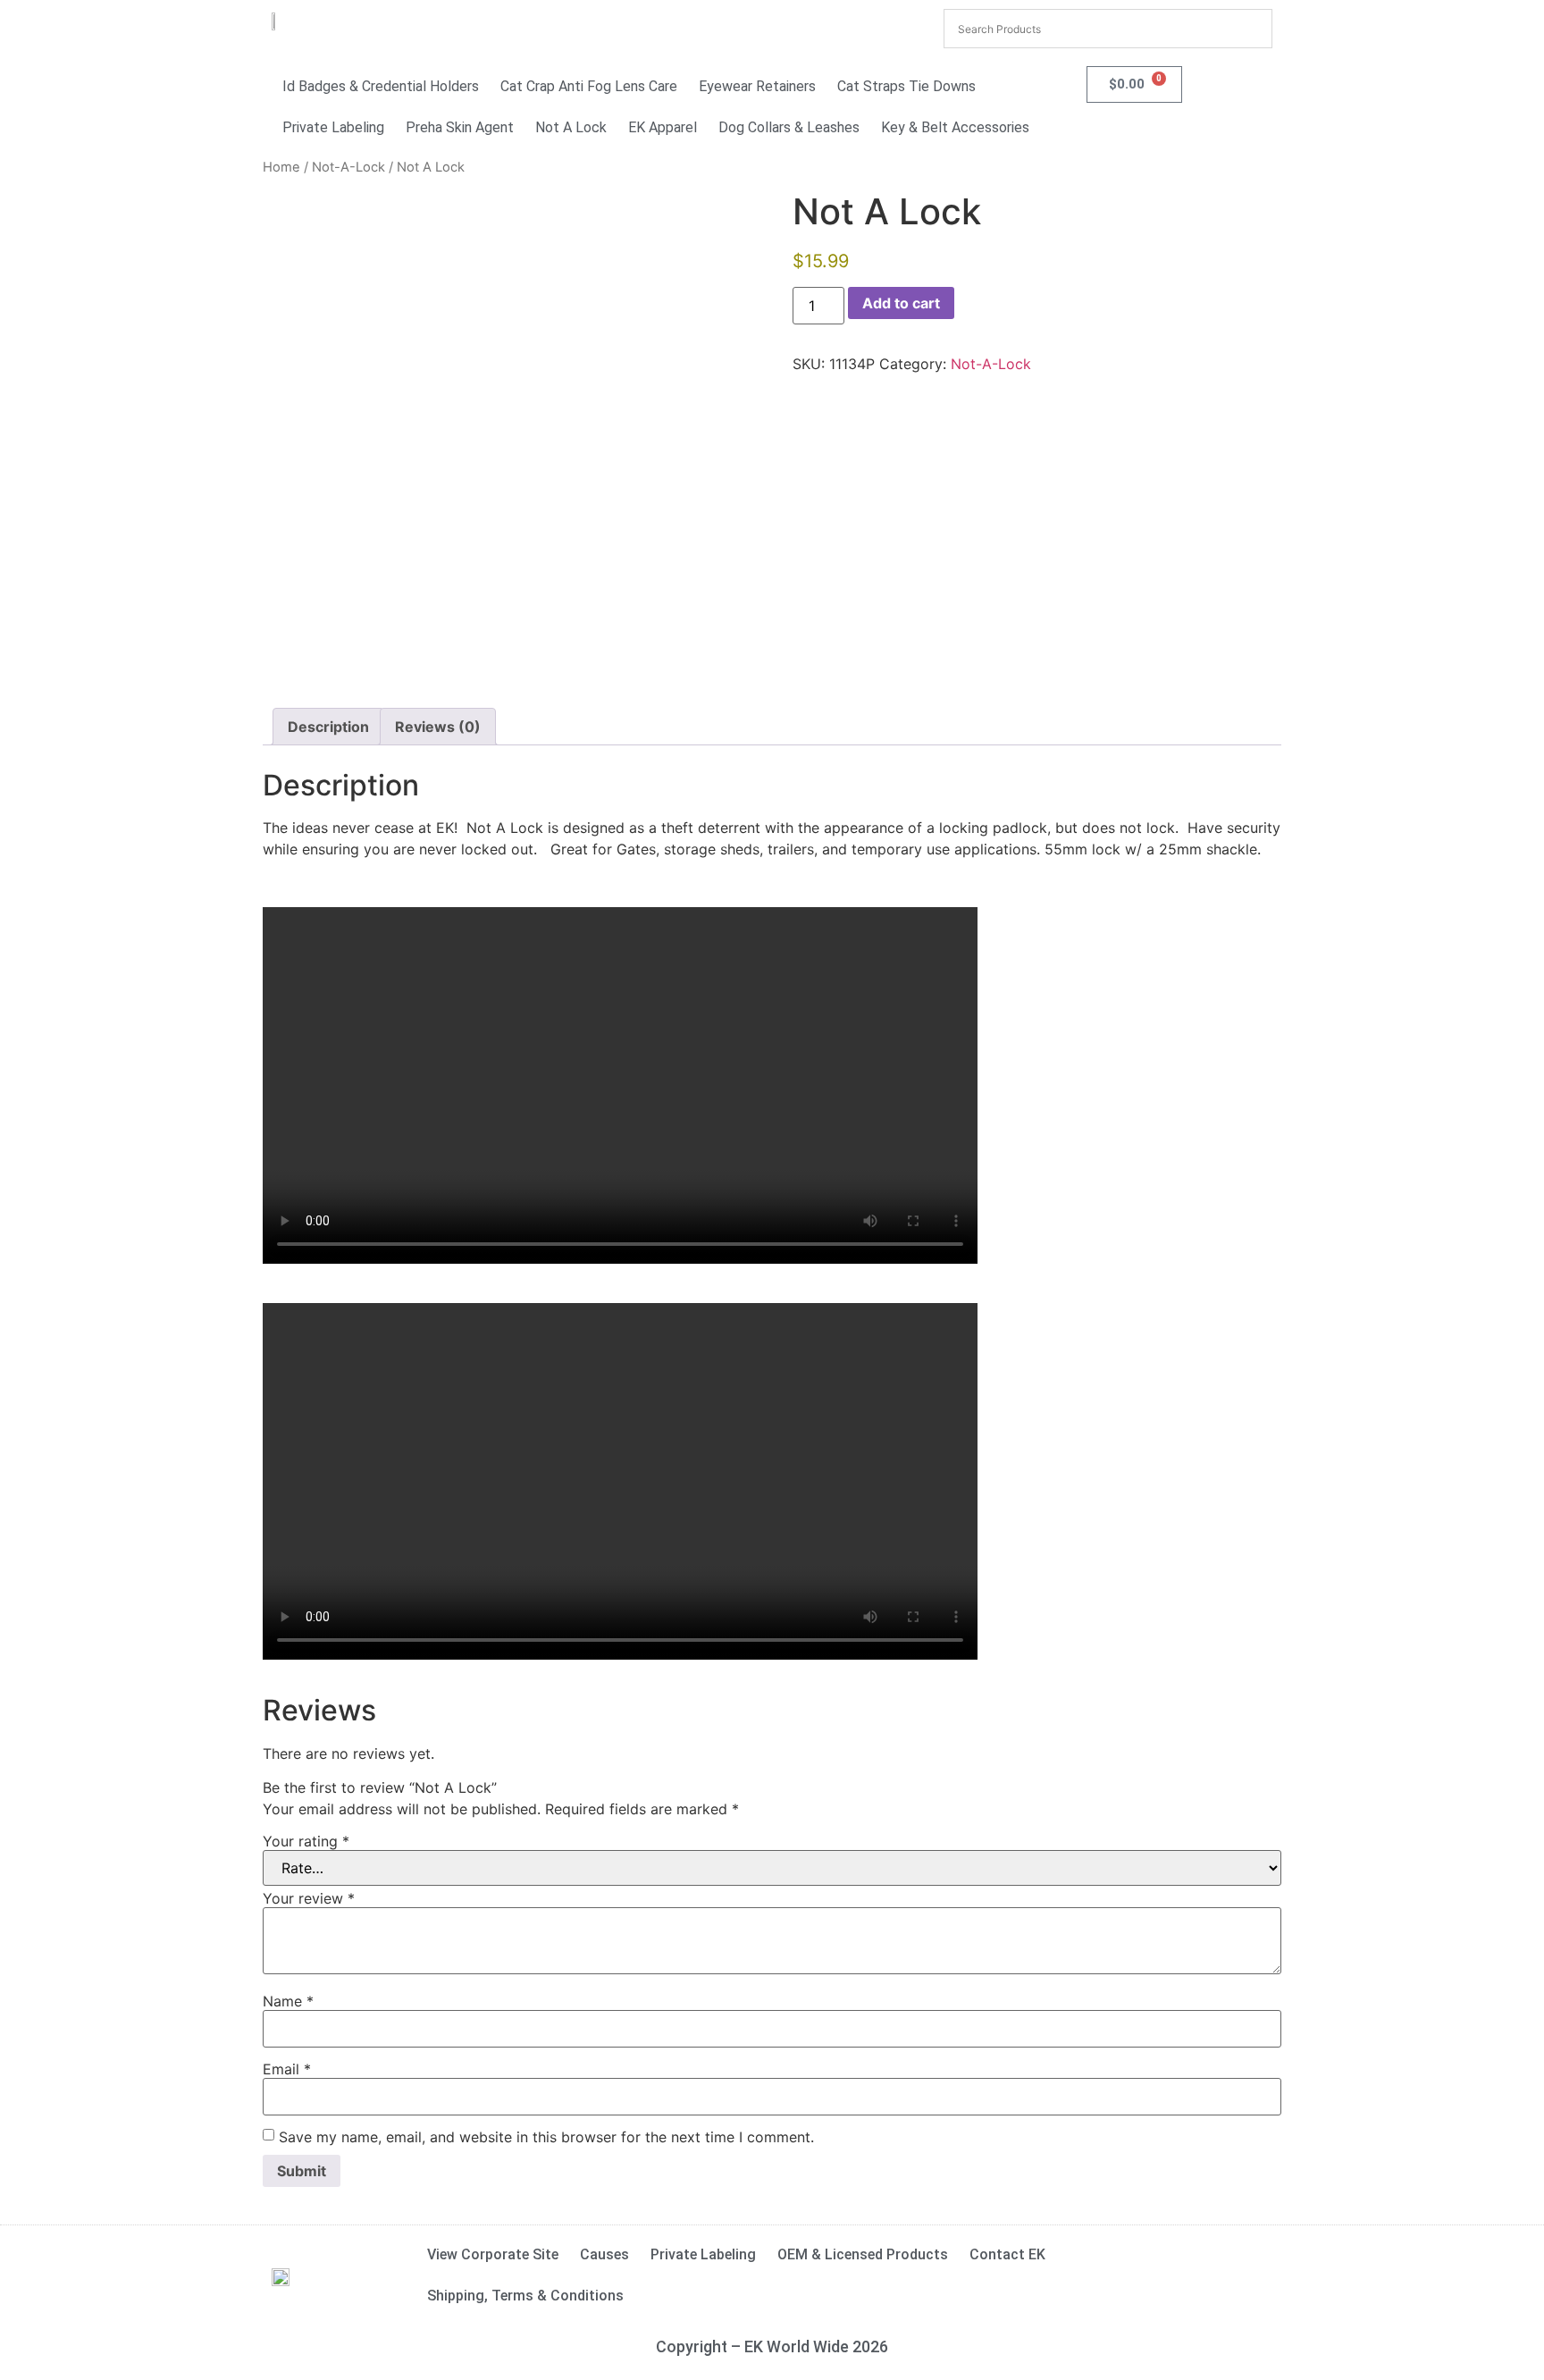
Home (281, 167)
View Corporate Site (493, 2254)
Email (287, 2069)
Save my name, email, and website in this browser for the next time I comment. (546, 2137)
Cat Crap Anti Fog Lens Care (589, 86)
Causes (604, 2254)
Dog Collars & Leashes (789, 127)
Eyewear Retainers (757, 86)
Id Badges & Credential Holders (381, 86)
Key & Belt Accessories (955, 127)
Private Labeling (333, 127)
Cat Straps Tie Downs (906, 86)
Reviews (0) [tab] (438, 727)
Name (288, 2001)
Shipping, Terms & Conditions (525, 2296)
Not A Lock (571, 127)
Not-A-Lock (348, 167)
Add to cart (901, 303)
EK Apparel (663, 127)
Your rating (306, 1841)
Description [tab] (328, 727)
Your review (309, 1898)
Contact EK (1007, 2254)
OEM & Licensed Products (863, 2254)
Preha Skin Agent (460, 127)
